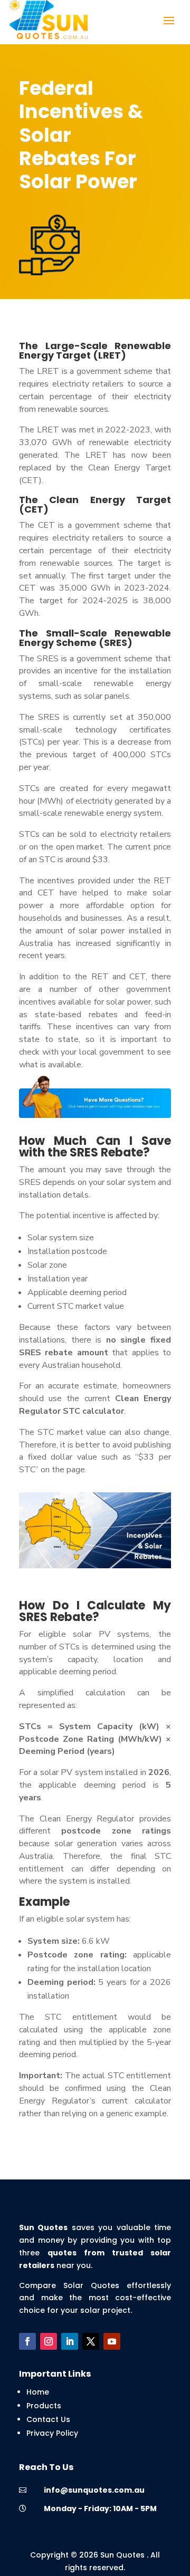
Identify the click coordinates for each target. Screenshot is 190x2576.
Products (44, 2406)
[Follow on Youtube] (112, 2341)
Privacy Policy (52, 2433)
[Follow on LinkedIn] (70, 2341)
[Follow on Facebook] (27, 2341)
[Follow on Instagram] (49, 2341)
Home (38, 2392)
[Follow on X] (91, 2341)
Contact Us (48, 2419)
